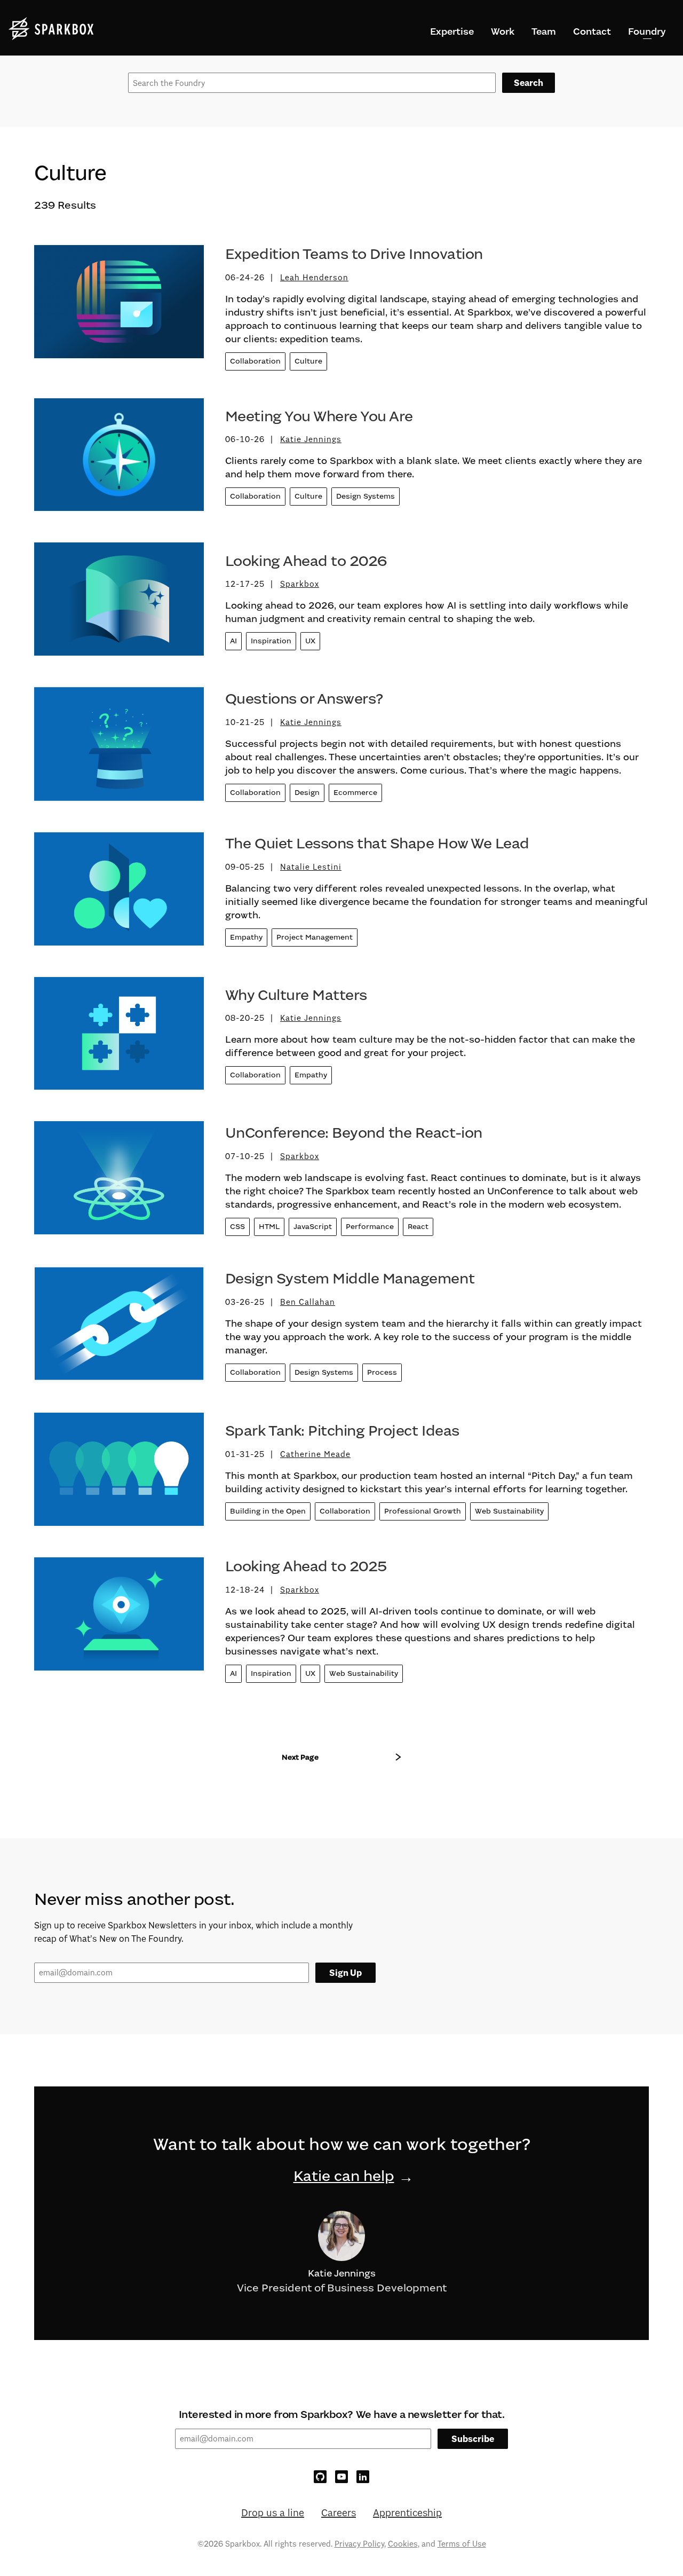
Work (503, 31)
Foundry (647, 31)
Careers (339, 2512)
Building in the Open (268, 1511)
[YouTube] (341, 2477)
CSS (237, 1227)
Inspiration (271, 641)
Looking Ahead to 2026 (306, 561)
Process (382, 1372)
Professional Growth (423, 1511)
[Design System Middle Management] (119, 1328)
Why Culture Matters (296, 995)
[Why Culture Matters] (119, 1038)
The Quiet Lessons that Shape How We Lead (377, 844)
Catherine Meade (315, 1454)
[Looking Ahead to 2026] (119, 603)
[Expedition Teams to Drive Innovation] (119, 310)
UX (310, 641)
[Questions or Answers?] (119, 748)
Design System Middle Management (350, 1279)
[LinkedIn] (363, 2477)
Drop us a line (273, 2512)
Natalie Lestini (311, 867)
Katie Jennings (311, 439)
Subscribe (473, 2439)
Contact (592, 31)
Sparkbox (300, 584)
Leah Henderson (314, 277)
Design (307, 793)
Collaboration (255, 361)
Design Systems (366, 496)
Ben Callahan (308, 1302)
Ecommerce (355, 793)
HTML (269, 1227)
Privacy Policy (359, 2544)
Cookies (403, 2544)
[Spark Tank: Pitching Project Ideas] (119, 1473)
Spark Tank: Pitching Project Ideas (342, 1431)
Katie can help (344, 2176)
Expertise (452, 31)
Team (544, 31)
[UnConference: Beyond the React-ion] (119, 1182)
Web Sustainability (509, 1511)
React (418, 1227)
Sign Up (346, 1973)
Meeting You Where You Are (319, 416)
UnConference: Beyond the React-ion (354, 1133)
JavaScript (313, 1227)
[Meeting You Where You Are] (119, 459)
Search (529, 83)
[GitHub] (320, 2477)
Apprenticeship (407, 2512)
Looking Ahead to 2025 (306, 1566)
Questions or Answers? (304, 699)
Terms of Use (462, 2544)
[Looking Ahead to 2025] (119, 1622)
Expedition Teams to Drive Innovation (354, 254)
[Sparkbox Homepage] (51, 29)
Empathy (246, 937)
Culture (308, 361)
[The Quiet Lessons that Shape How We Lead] (119, 893)
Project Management (315, 937)
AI (233, 641)
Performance (370, 1227)
